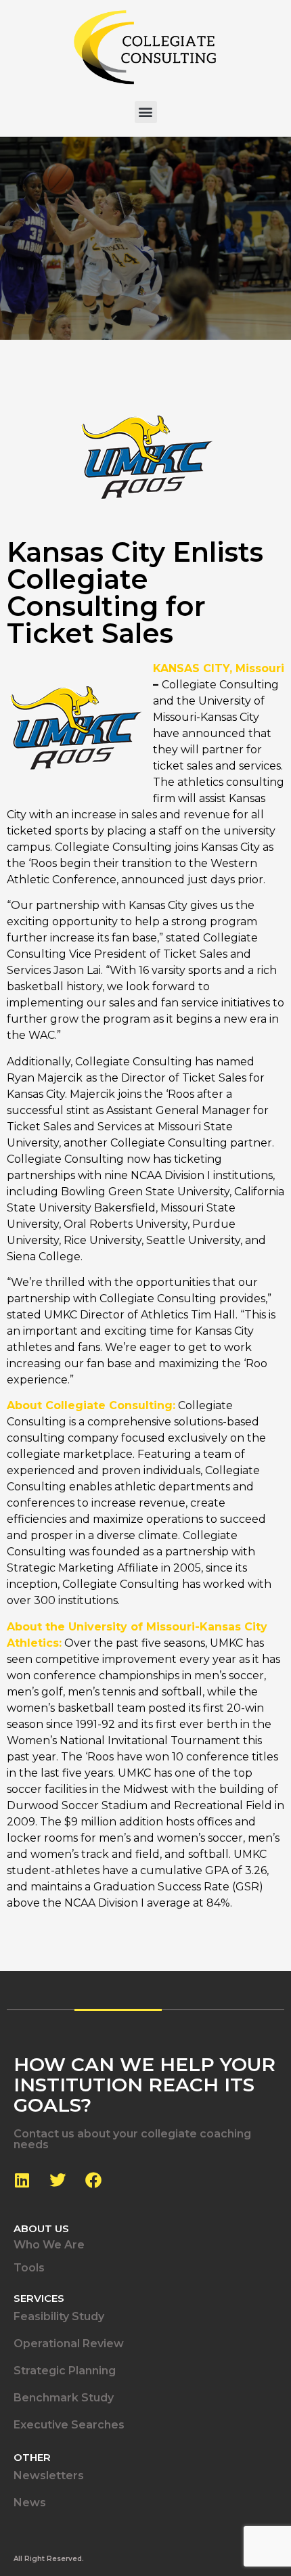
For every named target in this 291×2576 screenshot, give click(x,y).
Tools (29, 2268)
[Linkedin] (22, 2180)
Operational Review (69, 2344)
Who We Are (49, 2245)
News (30, 2503)
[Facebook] (93, 2180)
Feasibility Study (59, 2316)
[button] (146, 112)
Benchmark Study (64, 2398)
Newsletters (49, 2475)
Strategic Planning (65, 2371)
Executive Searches (69, 2425)
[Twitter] (58, 2180)
